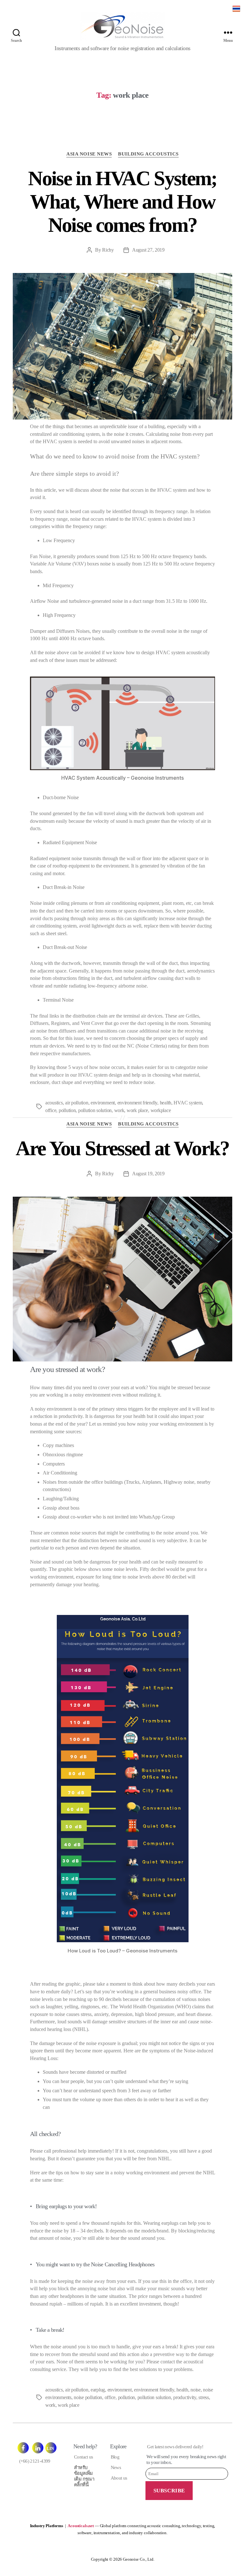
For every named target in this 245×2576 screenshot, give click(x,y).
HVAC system (188, 1103)
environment (103, 1103)
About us (119, 2478)
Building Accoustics (148, 154)
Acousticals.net (81, 2526)
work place (137, 1110)
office (51, 1110)
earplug (98, 2390)
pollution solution (95, 1110)
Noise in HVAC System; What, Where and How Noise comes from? (122, 202)
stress (204, 2397)
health (166, 1103)
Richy (108, 250)
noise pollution (88, 2397)
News (116, 2467)
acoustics (54, 1103)
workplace (161, 1110)
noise (196, 2390)
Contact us (84, 2457)
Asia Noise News (89, 154)
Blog (115, 2457)
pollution (67, 1110)
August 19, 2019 (148, 1174)
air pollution (77, 1103)
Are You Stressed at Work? (122, 1148)
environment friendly (137, 1103)
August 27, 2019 (148, 250)
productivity (185, 2397)
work (119, 1110)
